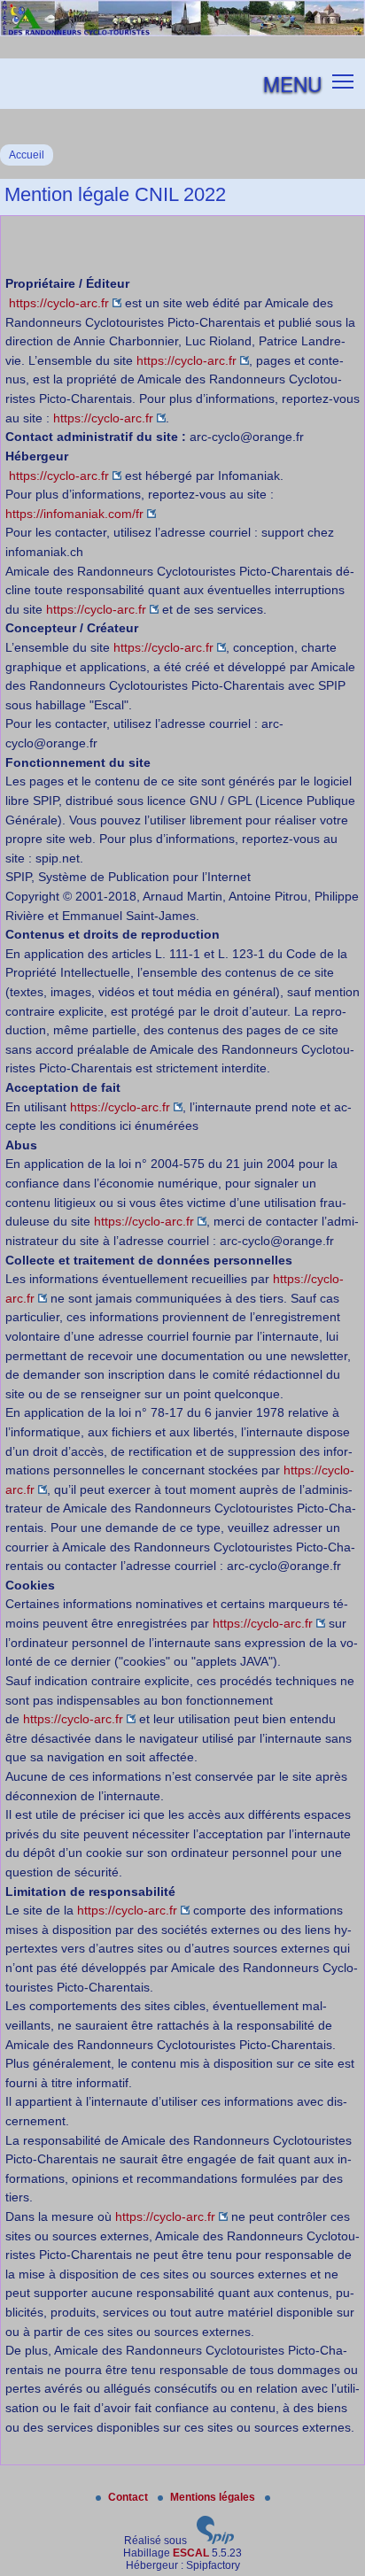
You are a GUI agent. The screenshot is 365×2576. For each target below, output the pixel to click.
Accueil (27, 155)
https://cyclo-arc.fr (59, 303)
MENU (292, 83)
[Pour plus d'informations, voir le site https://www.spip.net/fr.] (215, 2541)
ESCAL (191, 2553)
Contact (129, 2497)
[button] (343, 80)
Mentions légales (214, 2497)
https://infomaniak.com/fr (74, 514)
